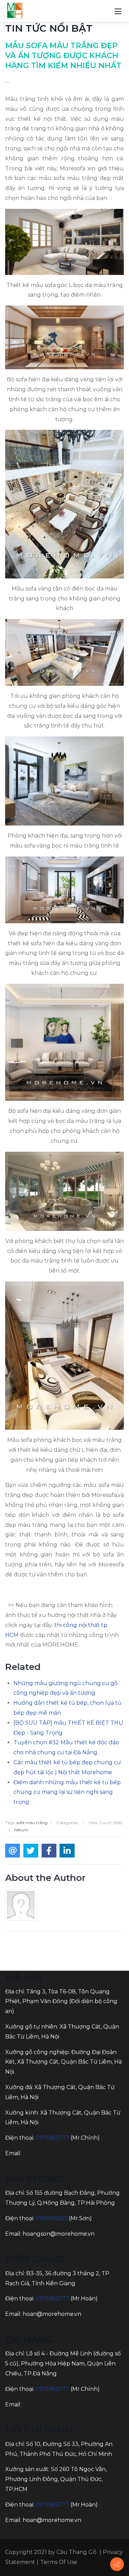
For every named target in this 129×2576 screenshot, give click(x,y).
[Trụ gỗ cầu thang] (15, 11)
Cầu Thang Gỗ (76, 2552)
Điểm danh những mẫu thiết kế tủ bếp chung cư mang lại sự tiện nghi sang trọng (67, 1792)
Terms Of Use (59, 2562)
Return (21, 1830)
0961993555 (51, 2218)
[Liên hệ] (117, 2564)
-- (7, 82)
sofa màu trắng (32, 1823)
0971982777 (52, 2138)
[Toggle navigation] (118, 11)
